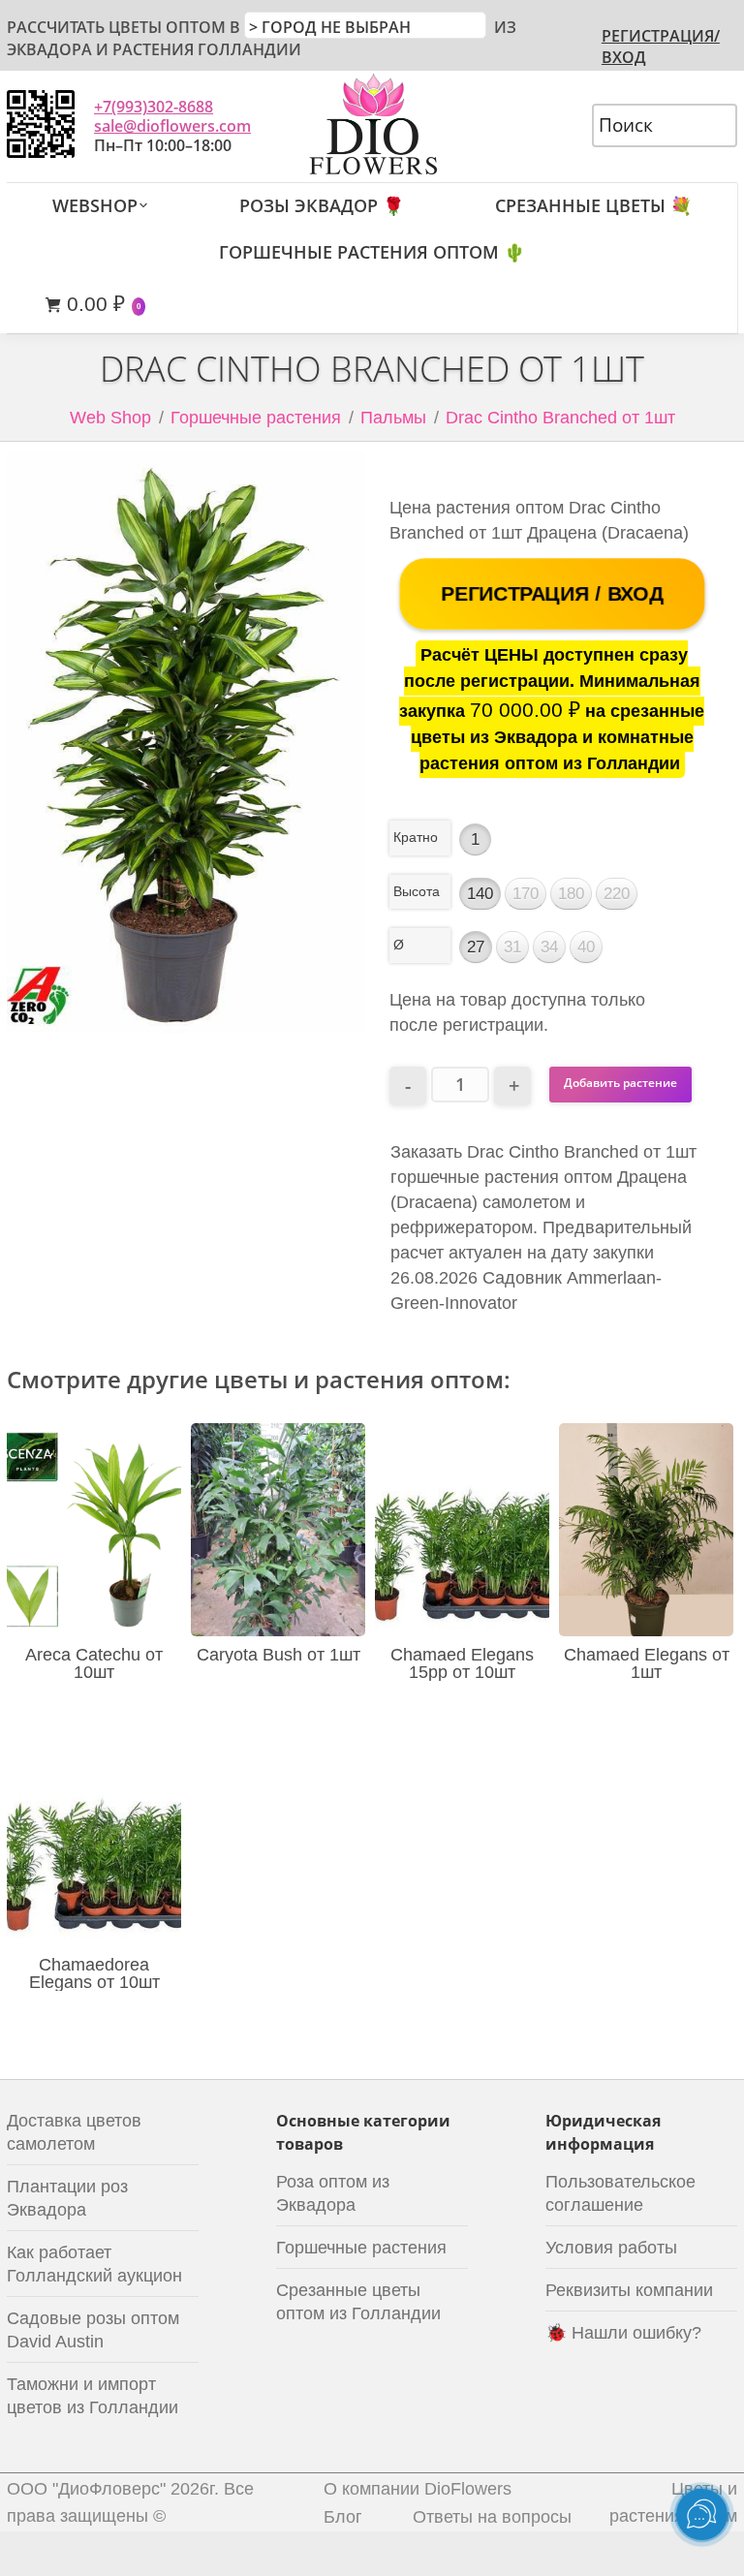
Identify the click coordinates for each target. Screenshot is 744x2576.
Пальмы (393, 418)
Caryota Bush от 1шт (279, 1655)
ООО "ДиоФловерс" (86, 2489)
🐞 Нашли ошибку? (623, 2333)
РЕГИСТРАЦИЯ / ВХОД (552, 593)
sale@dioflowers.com (172, 126)
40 (586, 947)
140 (480, 894)
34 (549, 947)
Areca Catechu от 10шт (94, 1663)
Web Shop (110, 418)
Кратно (416, 837)
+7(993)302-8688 (154, 107)
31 (512, 947)
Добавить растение (620, 1083)
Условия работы (611, 2248)
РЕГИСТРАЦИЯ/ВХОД (661, 47)
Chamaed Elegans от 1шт (647, 1663)
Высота (417, 891)
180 (571, 894)
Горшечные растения (256, 418)
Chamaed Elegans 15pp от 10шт (462, 1663)
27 (476, 947)
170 (526, 894)
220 (617, 894)
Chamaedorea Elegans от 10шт (94, 1973)
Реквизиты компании (629, 2290)
